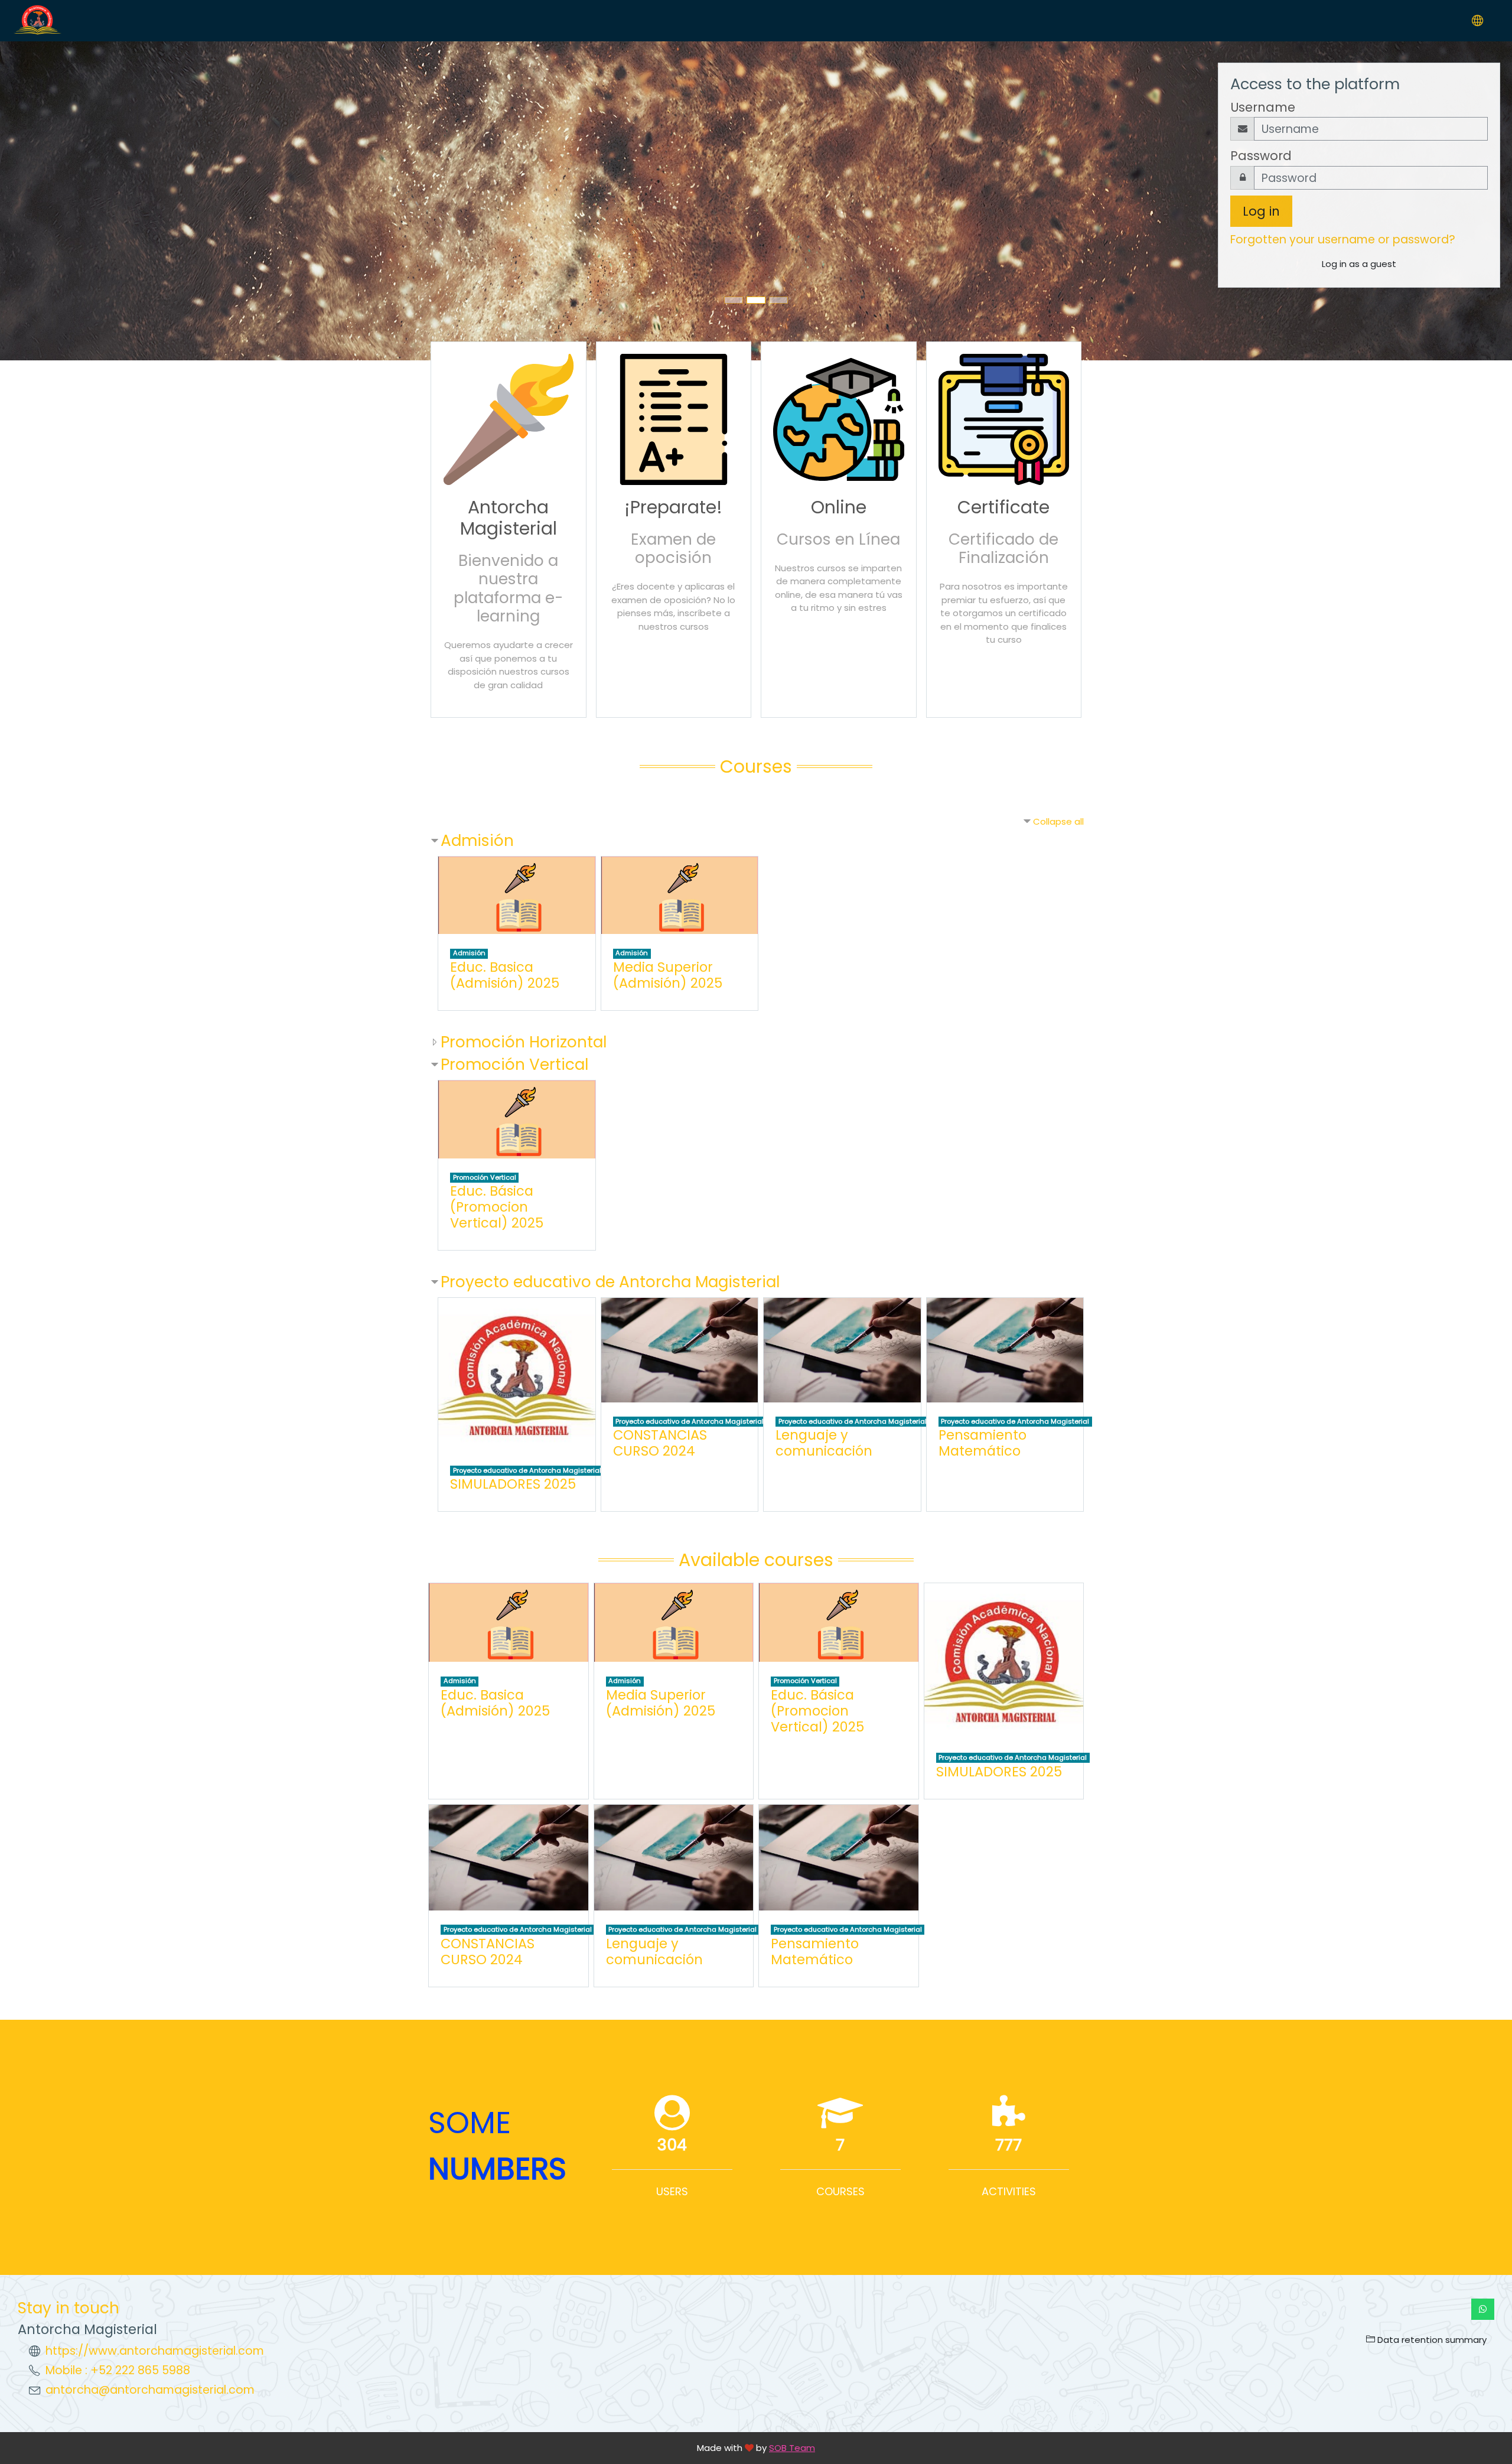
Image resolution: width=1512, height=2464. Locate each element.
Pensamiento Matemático (983, 1443)
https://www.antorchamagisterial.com (155, 2351)
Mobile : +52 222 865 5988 (118, 2370)
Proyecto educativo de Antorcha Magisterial (610, 1282)
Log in (1261, 211)
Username (1263, 107)
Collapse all (1058, 821)
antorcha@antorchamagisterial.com (150, 2390)
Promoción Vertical (514, 1064)
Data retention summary (1431, 2340)
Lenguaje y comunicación (824, 1443)
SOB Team (792, 2448)
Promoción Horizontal (524, 1042)
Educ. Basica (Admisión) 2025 (505, 975)
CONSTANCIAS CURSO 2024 (660, 1443)
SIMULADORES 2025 (513, 1484)
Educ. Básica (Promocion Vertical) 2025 (497, 1207)
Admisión (477, 840)
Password (1261, 156)
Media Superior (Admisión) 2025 (668, 975)
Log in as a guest (1359, 264)
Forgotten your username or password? (1343, 240)
